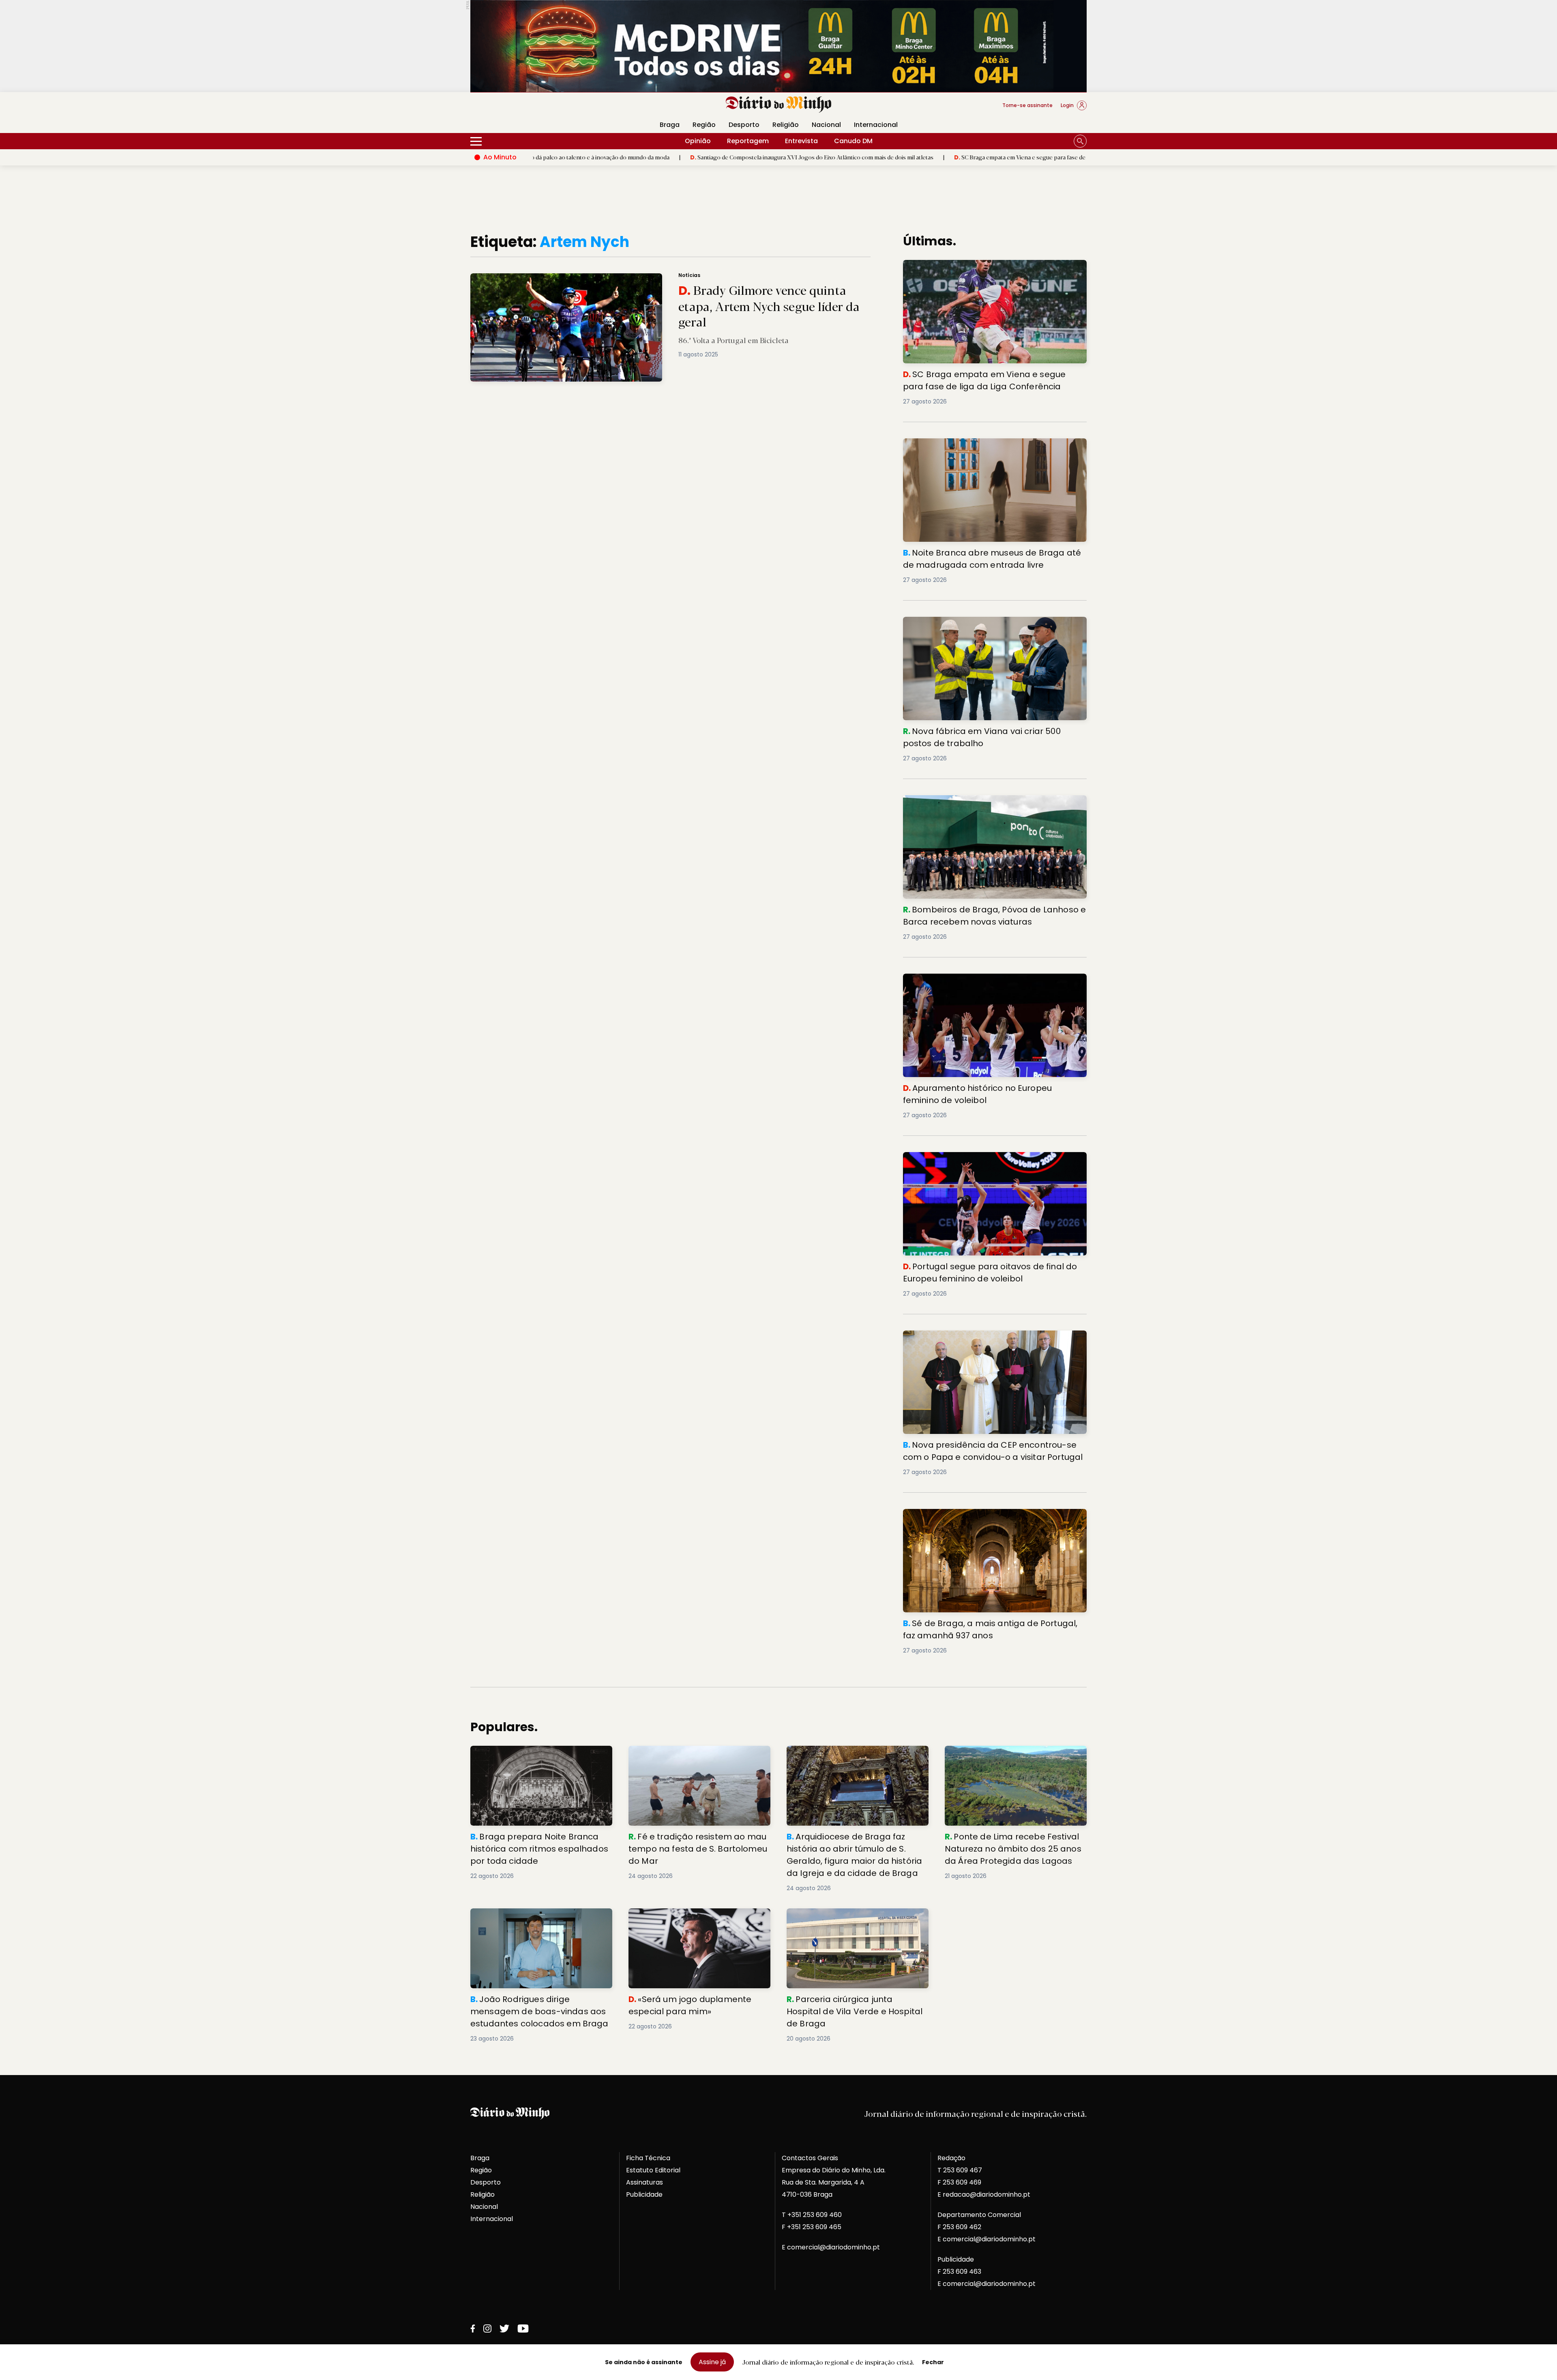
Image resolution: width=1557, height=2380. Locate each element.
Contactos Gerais (810, 2158)
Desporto (744, 125)
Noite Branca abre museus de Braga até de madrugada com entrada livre (995, 448)
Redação (951, 2158)
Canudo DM (853, 141)
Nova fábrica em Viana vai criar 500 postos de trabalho (994, 621)
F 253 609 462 (959, 2227)
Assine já (712, 2362)
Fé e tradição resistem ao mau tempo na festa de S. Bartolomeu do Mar (696, 1755)
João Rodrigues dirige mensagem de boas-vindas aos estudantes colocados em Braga (537, 1923)
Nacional (826, 125)
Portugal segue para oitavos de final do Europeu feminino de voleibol (982, 1162)
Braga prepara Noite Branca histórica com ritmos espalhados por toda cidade (540, 1755)
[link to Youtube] (523, 2328)
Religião (786, 125)
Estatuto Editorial (653, 2170)
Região (704, 125)
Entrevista (801, 141)
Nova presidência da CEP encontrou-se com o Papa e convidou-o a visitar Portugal (991, 1340)
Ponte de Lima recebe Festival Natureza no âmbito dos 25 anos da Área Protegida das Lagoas (1014, 1760)
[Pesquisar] (1080, 141)
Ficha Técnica (648, 2158)
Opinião (698, 141)
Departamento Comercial (979, 2215)
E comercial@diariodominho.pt (831, 2247)
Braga (670, 125)
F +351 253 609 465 (812, 2227)
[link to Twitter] (504, 2328)
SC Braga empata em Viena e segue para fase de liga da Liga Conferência (880, 157)
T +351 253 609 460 (812, 2215)
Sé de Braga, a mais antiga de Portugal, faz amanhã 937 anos (989, 1518)
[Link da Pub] (778, 46)
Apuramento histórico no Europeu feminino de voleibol (993, 978)
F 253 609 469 (959, 2182)
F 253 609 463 (959, 2272)
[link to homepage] (779, 105)
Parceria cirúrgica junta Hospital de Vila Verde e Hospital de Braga (851, 1918)
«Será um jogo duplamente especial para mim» (697, 1918)
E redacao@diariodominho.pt (984, 2194)
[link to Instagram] (487, 2328)
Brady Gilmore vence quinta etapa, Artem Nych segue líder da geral (569, 278)
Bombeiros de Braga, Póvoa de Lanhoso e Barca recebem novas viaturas (982, 805)
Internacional (876, 125)
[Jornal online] (513, 109)
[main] (778, 1138)
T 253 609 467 (960, 2170)
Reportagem (748, 141)
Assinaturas (644, 2182)
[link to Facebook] (473, 2328)
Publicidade (644, 2194)
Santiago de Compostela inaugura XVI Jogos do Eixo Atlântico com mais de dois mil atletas (640, 157)
